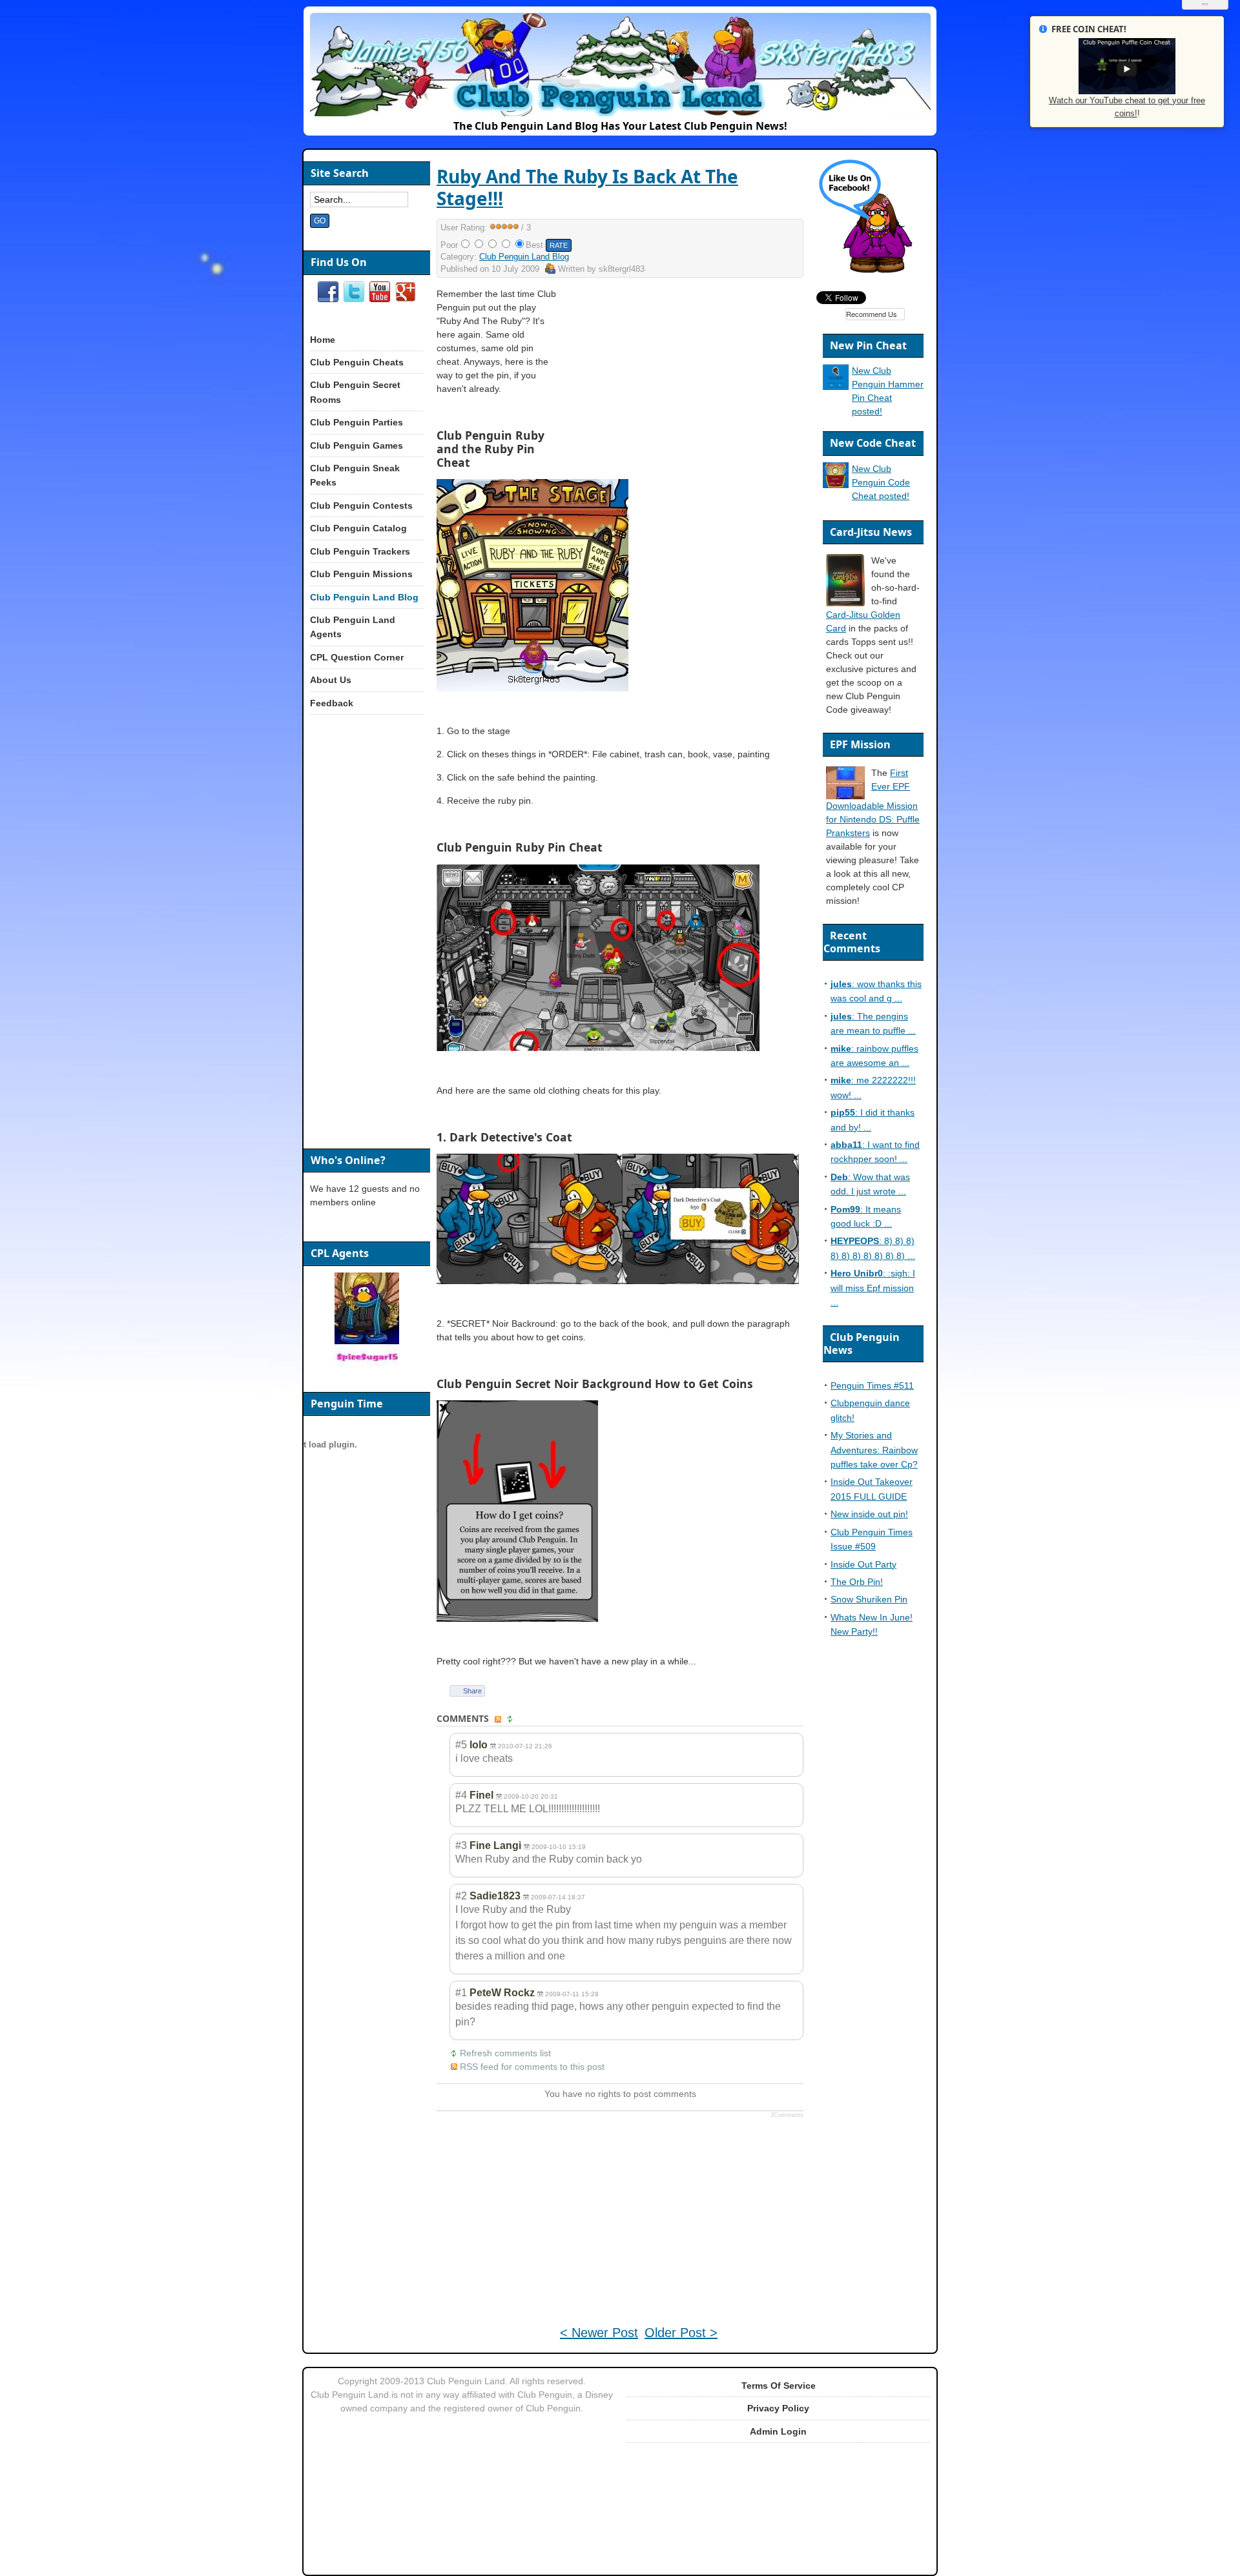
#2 (461, 1896)
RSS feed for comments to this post (532, 2067)
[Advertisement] (692, 378)
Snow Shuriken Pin (869, 1599)
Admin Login (778, 2431)
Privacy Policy (778, 2408)
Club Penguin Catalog (358, 528)
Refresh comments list (505, 2053)
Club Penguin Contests (361, 506)
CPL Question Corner (357, 657)
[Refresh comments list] (512, 1719)
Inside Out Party (863, 1564)
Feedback (332, 703)
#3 (461, 1845)
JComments (787, 2115)
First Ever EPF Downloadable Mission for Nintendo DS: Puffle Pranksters (873, 803)
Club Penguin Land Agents (353, 627)
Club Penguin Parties (356, 422)
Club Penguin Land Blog (524, 257)
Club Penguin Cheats (357, 362)
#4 (461, 1795)
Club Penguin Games (356, 445)
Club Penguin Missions (361, 574)
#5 (461, 1745)
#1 (461, 1993)
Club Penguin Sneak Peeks (355, 475)
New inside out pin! (869, 1514)
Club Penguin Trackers (360, 551)
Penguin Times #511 (872, 1385)
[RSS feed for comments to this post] (499, 1719)
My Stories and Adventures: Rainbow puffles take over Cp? (874, 1450)
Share (472, 1691)
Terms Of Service (779, 2386)
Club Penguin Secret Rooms (355, 392)
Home (323, 340)
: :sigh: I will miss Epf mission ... (873, 1288)
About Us (331, 680)
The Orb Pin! (857, 1582)
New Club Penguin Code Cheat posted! (881, 482)
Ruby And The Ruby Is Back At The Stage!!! (587, 187)
